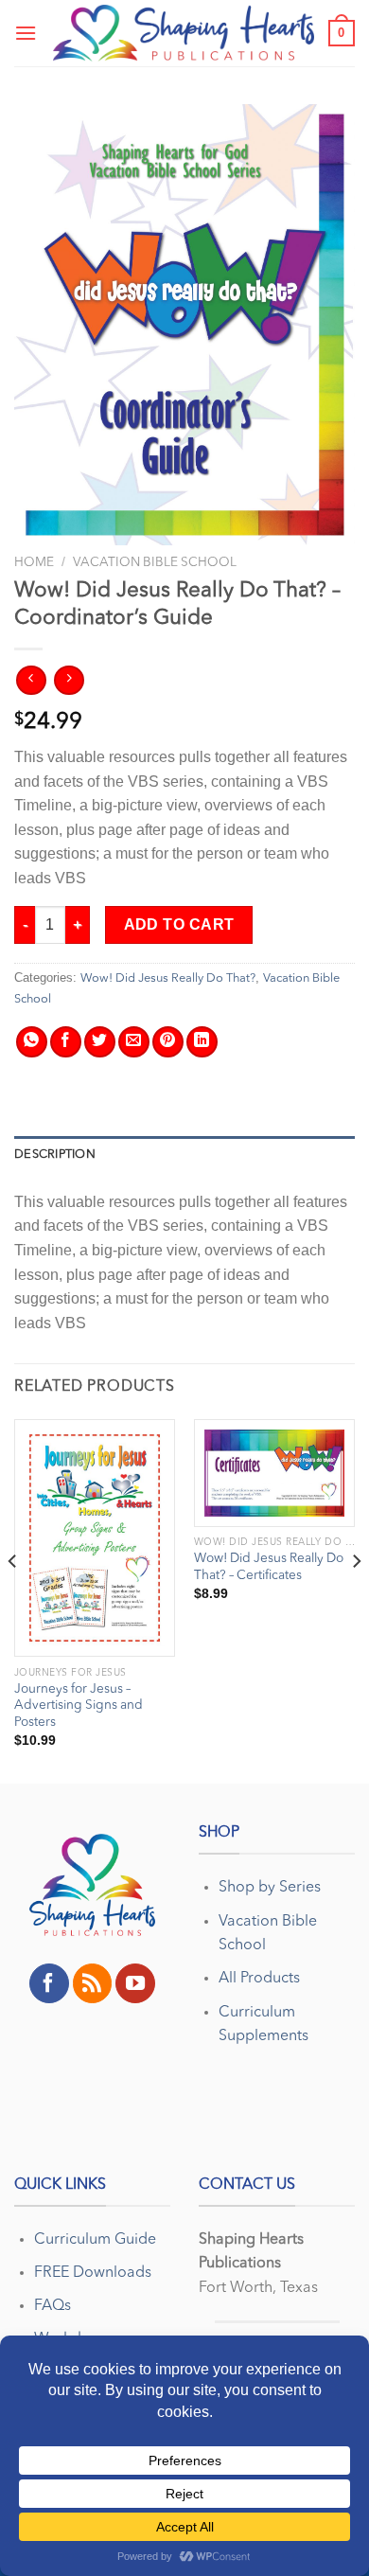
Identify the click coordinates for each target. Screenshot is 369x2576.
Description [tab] (55, 1155)
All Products (259, 1979)
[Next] (356, 1600)
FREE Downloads (93, 2273)
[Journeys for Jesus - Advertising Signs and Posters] (95, 1538)
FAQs (53, 2306)
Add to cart (179, 924)
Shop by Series (270, 1888)
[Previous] (13, 1600)
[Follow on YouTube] (135, 1983)
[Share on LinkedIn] (202, 1042)
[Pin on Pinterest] (168, 1042)
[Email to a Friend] (134, 1042)
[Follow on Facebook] (49, 1983)
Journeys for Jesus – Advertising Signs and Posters (79, 1706)
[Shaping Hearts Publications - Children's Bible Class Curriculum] (184, 33)
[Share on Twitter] (100, 1042)
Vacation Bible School (155, 563)
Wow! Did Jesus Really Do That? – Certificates (269, 1567)
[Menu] (26, 33)
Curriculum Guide (95, 2240)
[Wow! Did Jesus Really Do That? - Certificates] (274, 1473)
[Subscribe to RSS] (93, 1983)
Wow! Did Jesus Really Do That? (168, 978)
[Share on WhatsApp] (32, 1042)
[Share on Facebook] (66, 1042)
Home (34, 563)
